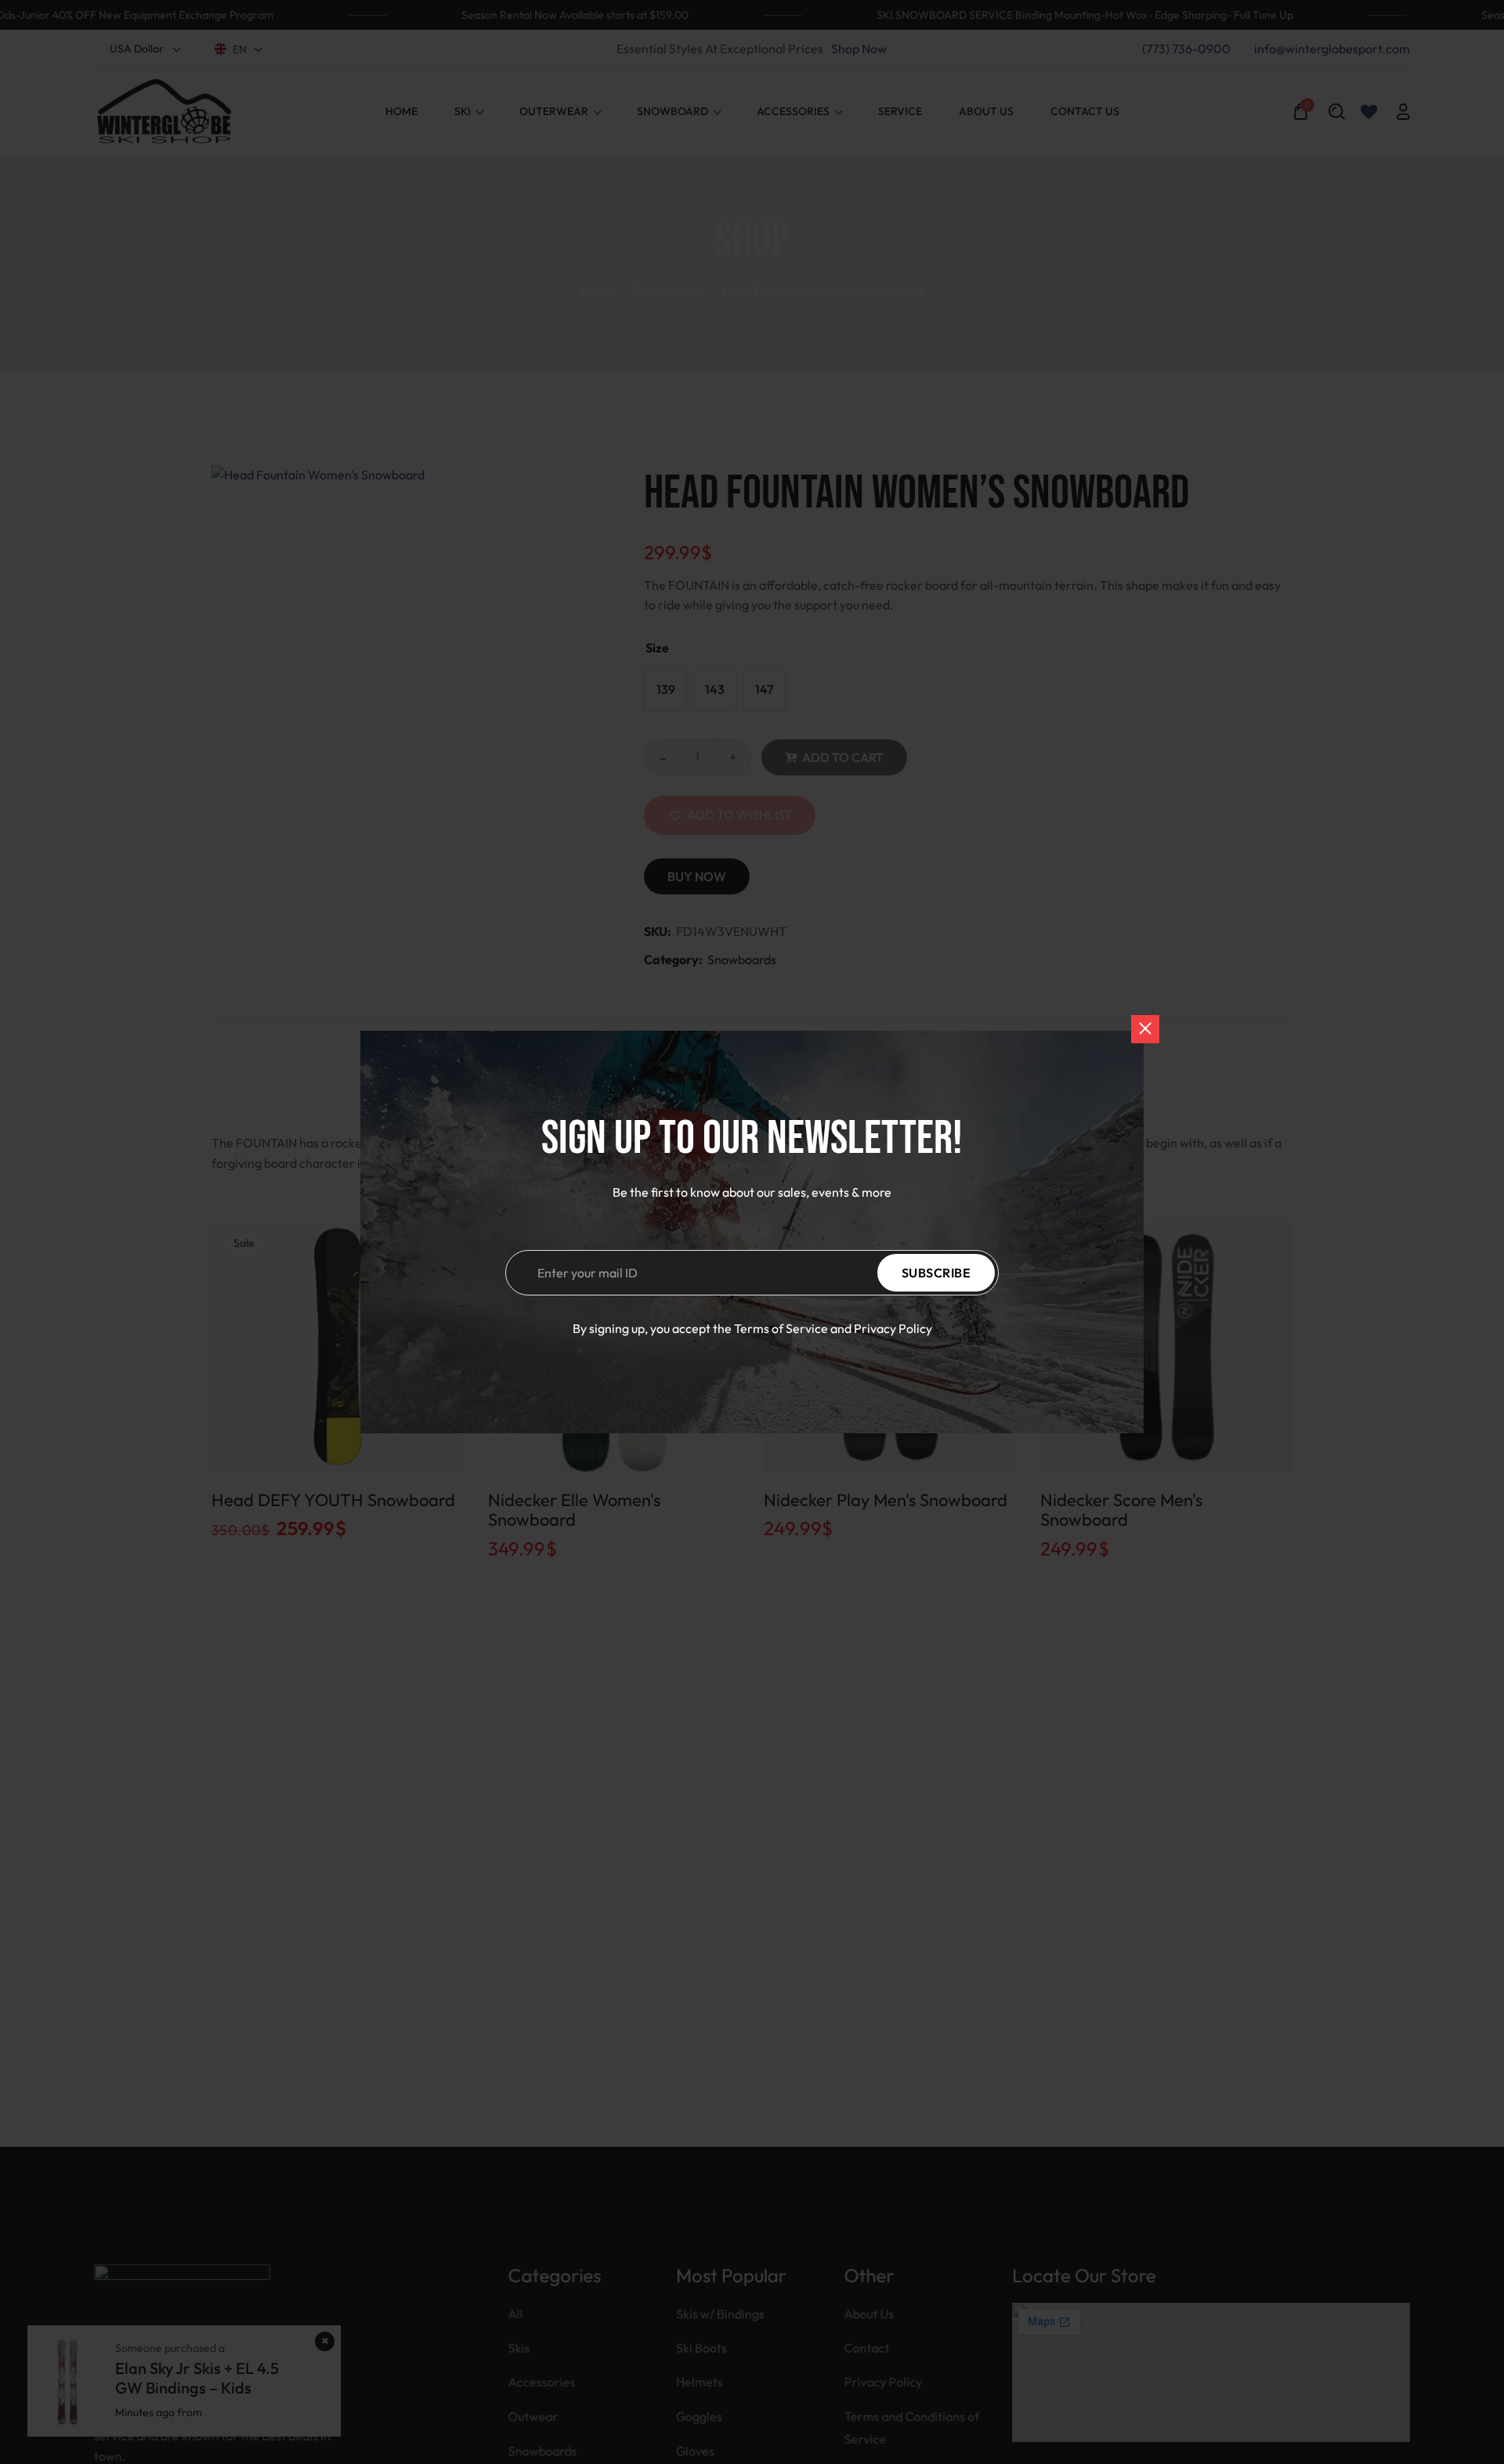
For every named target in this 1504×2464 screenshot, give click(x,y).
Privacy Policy (893, 1328)
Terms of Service (781, 1328)
